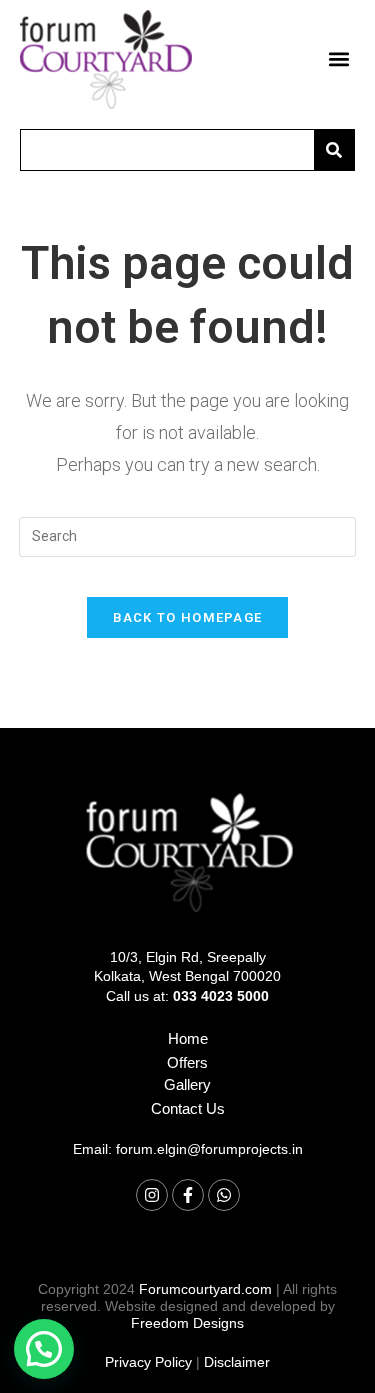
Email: (188, 1149)
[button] (338, 59)
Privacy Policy (148, 1362)
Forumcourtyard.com (205, 1289)
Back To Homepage (188, 617)
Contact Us (188, 1108)
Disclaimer (237, 1362)
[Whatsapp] (224, 1195)
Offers (187, 1062)
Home (188, 1038)
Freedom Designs (187, 1323)
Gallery (187, 1084)
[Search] (334, 150)
